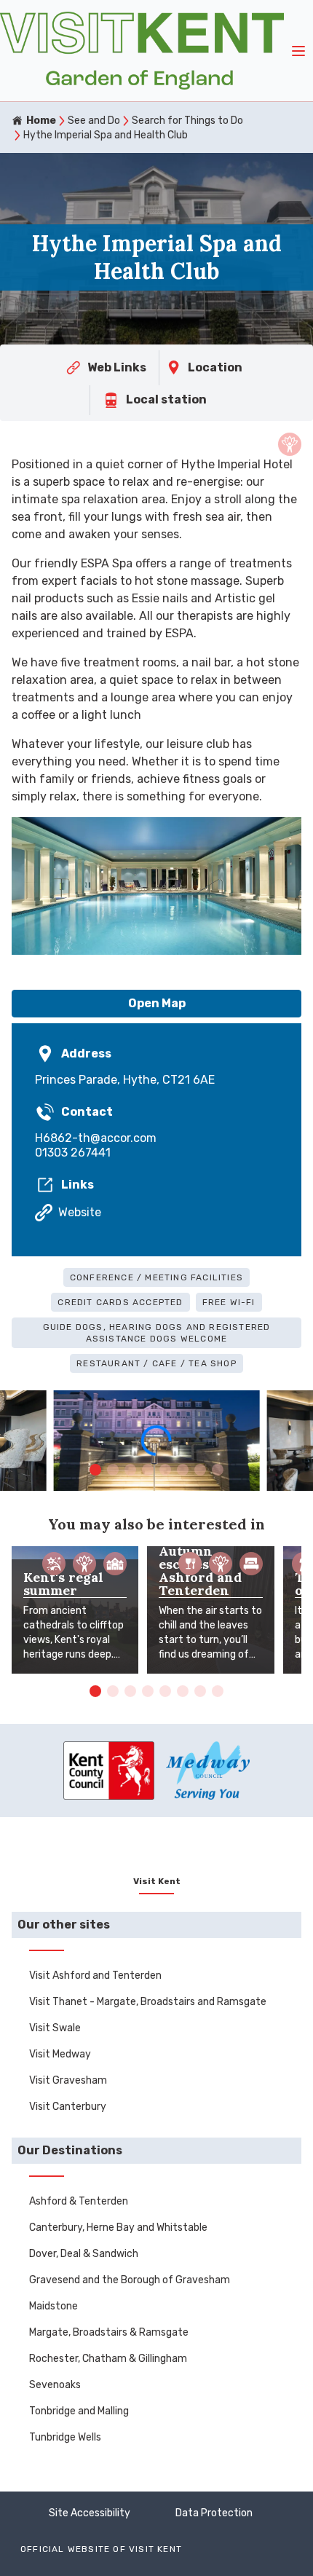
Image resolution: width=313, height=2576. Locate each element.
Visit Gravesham (68, 2080)
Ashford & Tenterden (79, 2201)
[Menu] (298, 51)
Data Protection (214, 2513)
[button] (95, 1470)
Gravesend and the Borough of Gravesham (130, 2280)
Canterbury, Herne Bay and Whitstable (118, 2228)
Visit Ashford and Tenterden (95, 1976)
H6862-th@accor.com (96, 1138)
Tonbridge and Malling (79, 2411)
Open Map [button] (157, 1003)
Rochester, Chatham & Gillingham (108, 2359)
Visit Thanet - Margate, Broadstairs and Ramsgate (148, 2002)
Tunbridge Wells (65, 2437)
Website (80, 1212)
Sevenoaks (55, 2385)
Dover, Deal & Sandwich (84, 2254)
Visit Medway (60, 2054)
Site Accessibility (90, 2513)
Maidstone (54, 2306)
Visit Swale (55, 2028)
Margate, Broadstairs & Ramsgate (109, 2332)
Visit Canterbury (68, 2107)
